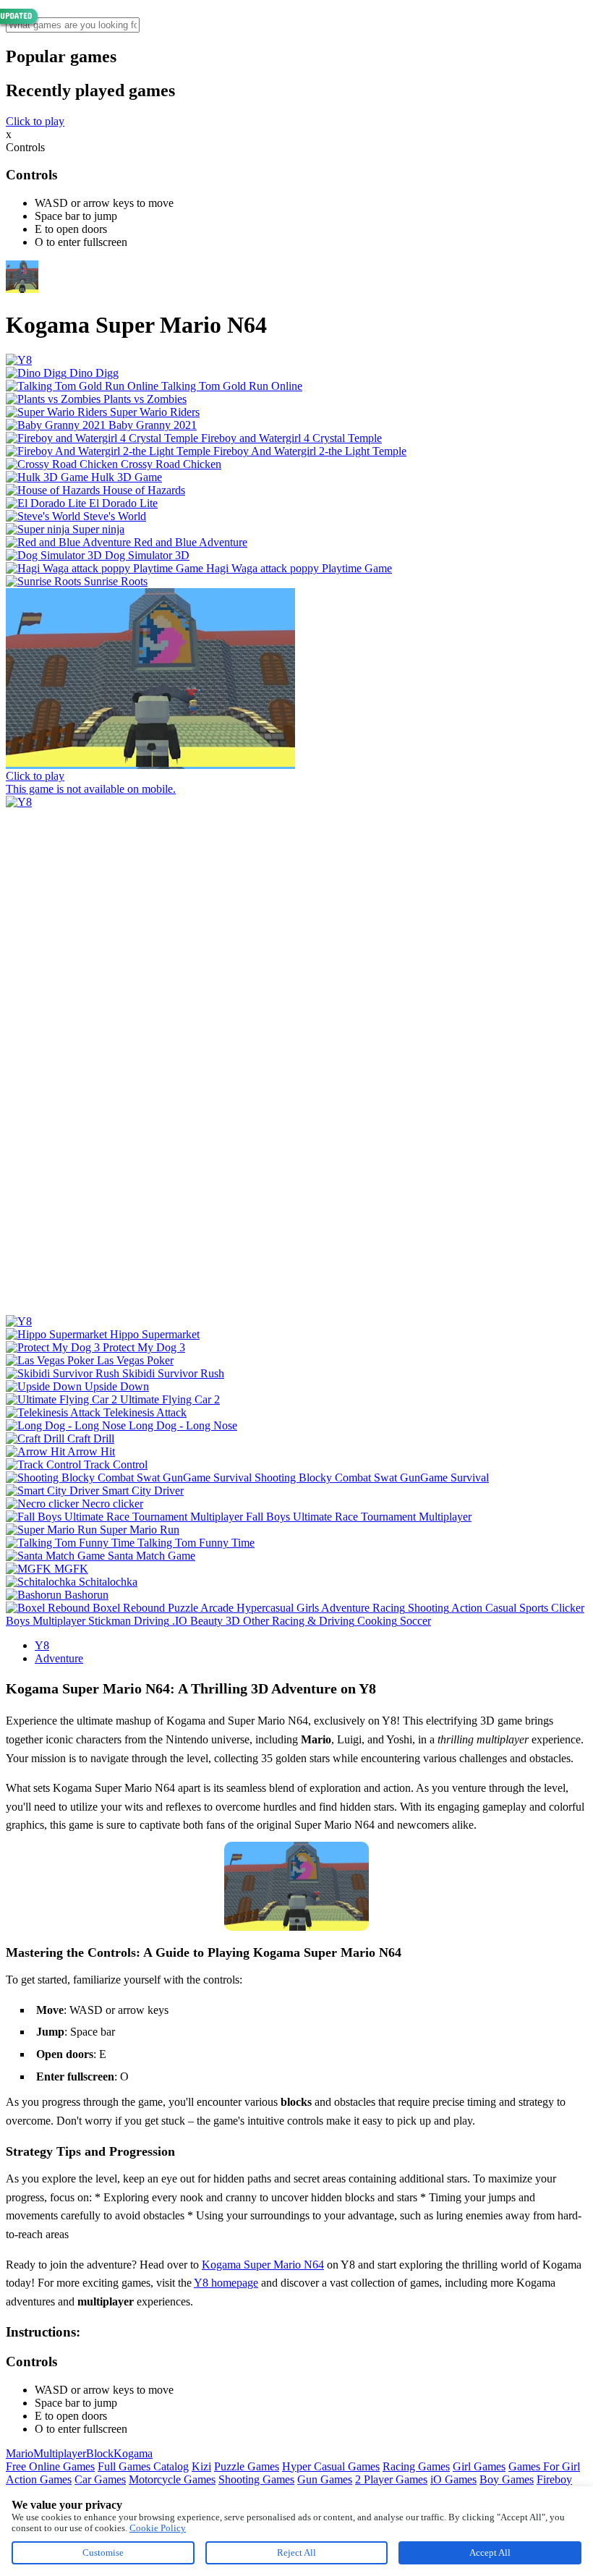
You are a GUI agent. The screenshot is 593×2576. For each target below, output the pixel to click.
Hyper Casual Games (331, 2466)
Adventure (59, 1658)
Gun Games (325, 2479)
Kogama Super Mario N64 (263, 2265)
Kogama (133, 2453)
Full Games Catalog (143, 2466)
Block (100, 2453)
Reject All (296, 2552)
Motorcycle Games (172, 2479)
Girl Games (479, 2466)
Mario (20, 2453)
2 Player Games (391, 2479)
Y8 (42, 1645)
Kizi (201, 2466)
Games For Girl (544, 2466)
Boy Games (507, 2479)
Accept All (490, 2552)
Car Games (100, 2479)
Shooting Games (256, 2479)
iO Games (453, 2479)
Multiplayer (60, 2453)
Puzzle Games (247, 2466)
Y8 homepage (226, 2283)
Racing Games (416, 2466)
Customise (103, 2552)
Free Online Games (50, 2466)
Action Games (39, 2479)
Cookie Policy (158, 2528)
